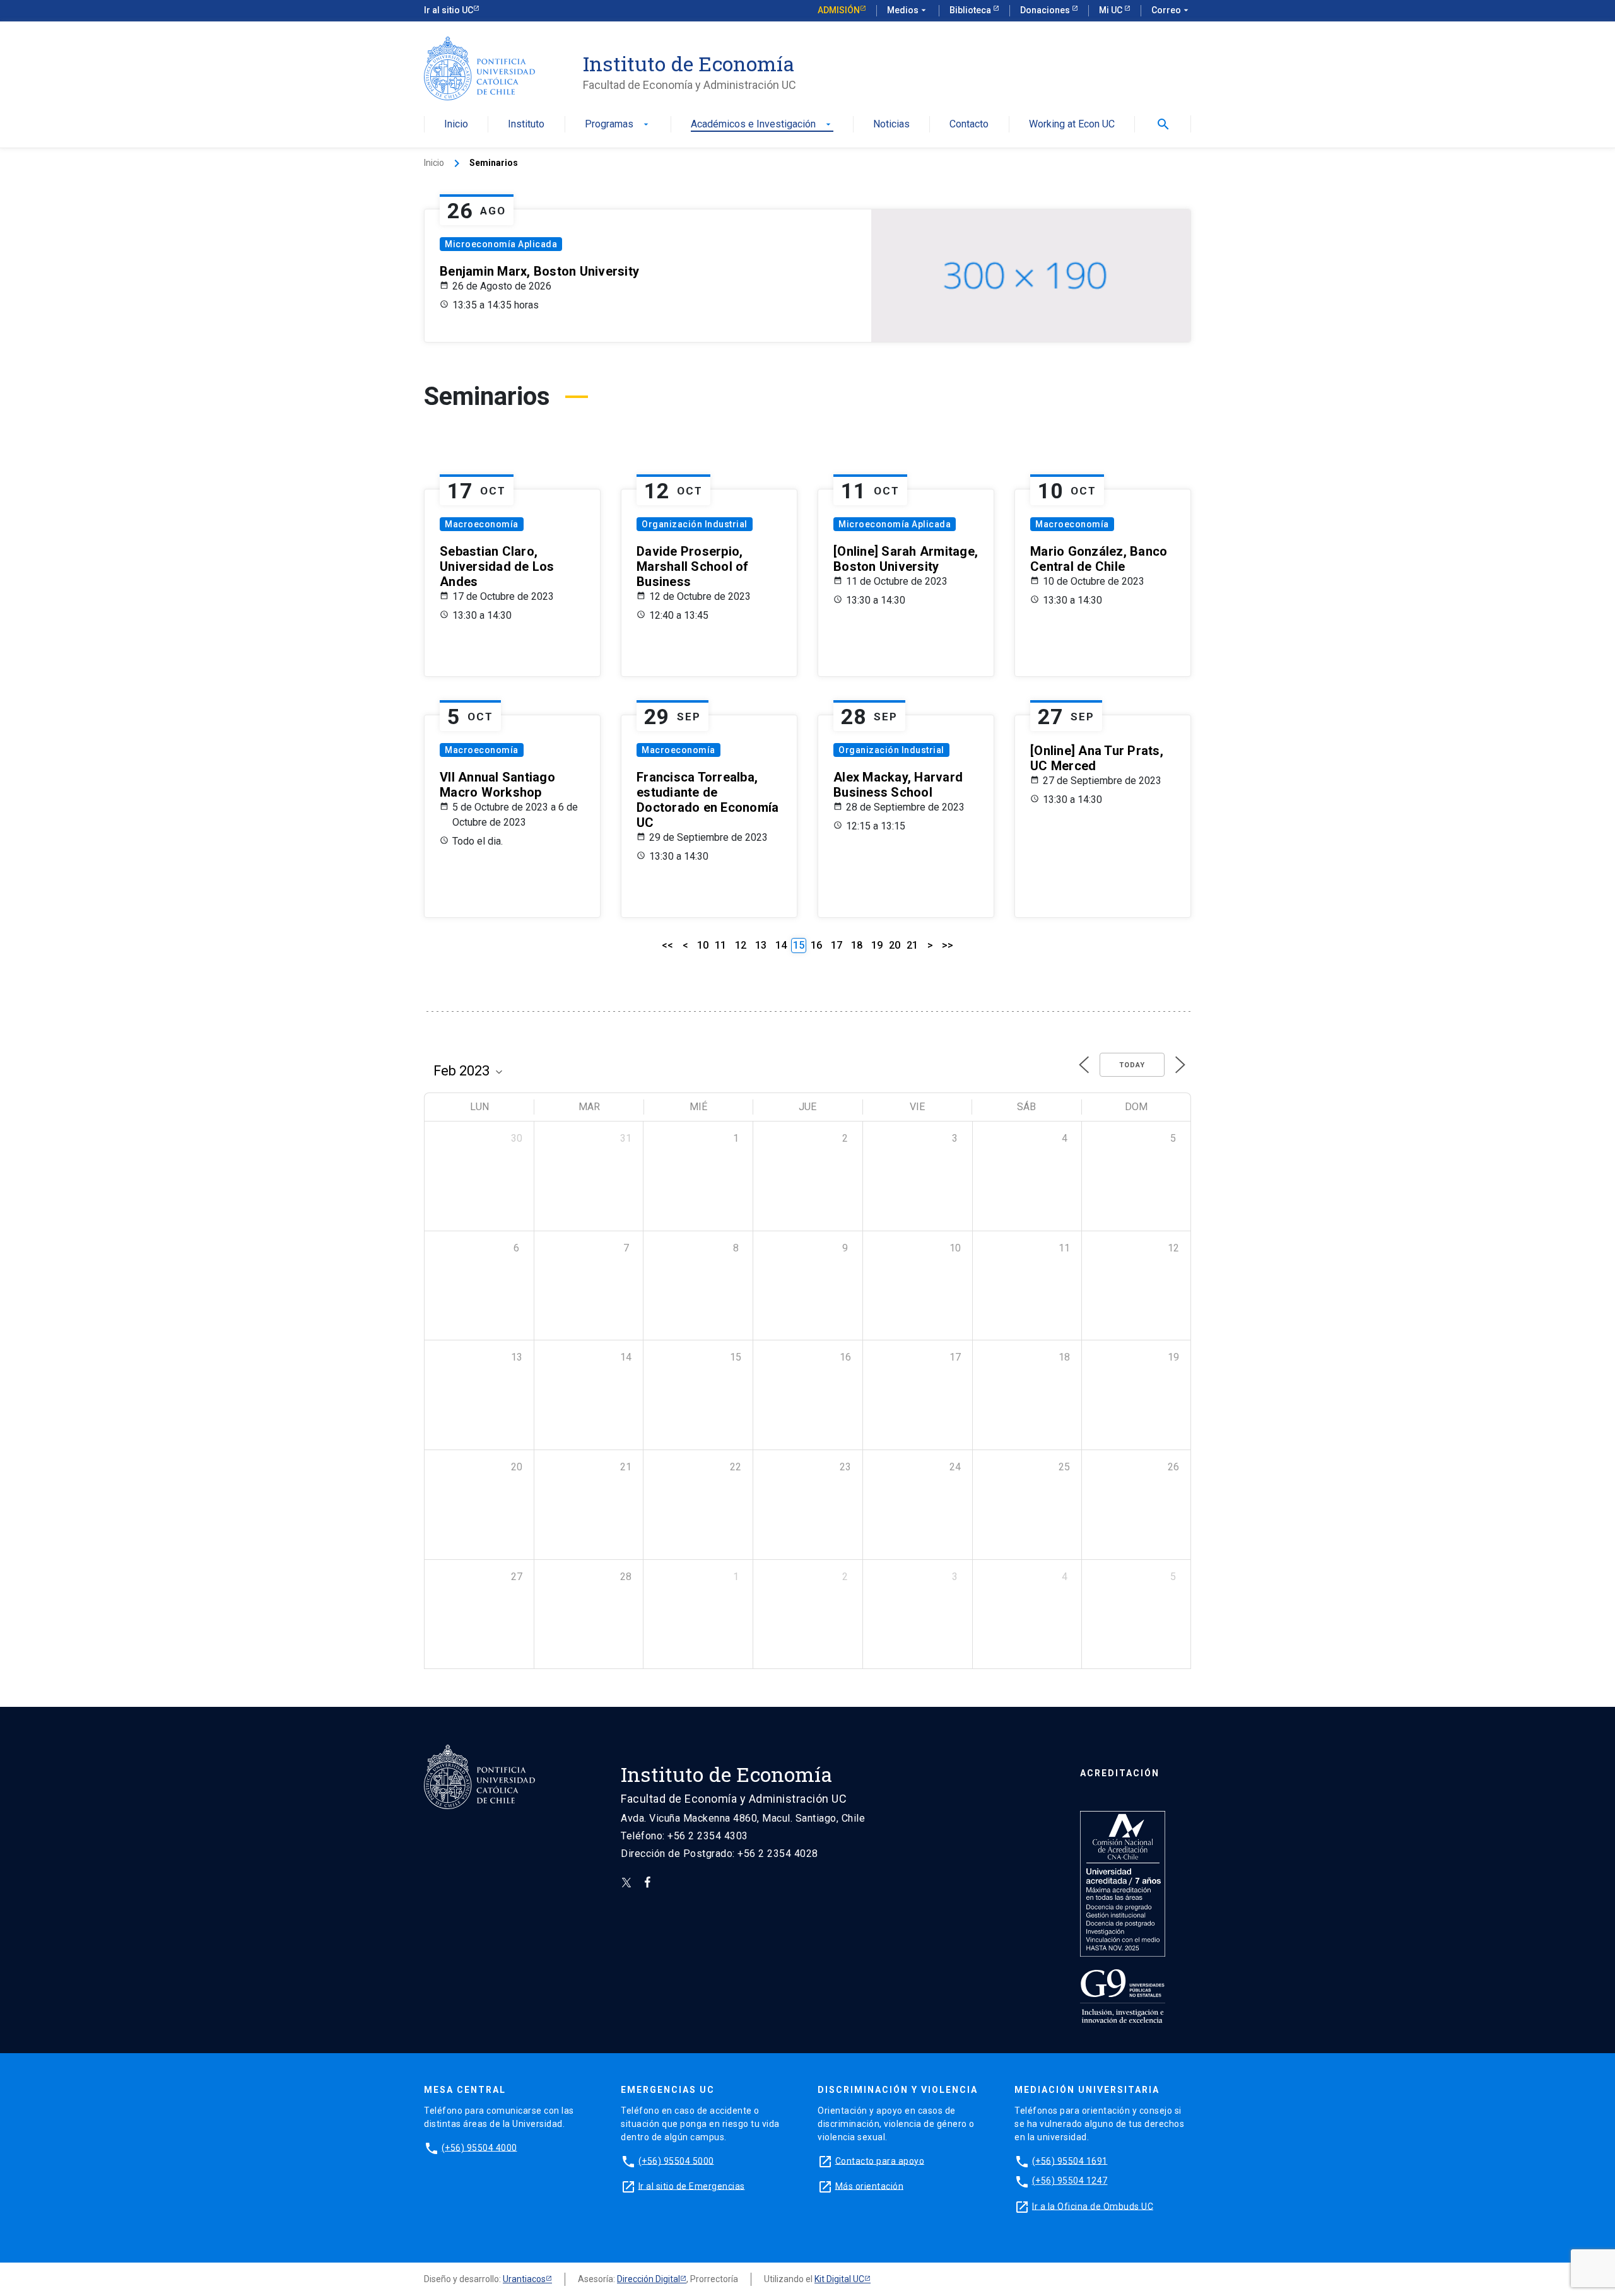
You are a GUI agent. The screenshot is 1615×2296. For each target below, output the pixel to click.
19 (877, 945)
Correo (1171, 10)
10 (703, 945)
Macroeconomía (482, 524)
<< (667, 945)
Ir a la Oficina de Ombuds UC (1093, 2206)
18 (857, 945)
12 (741, 945)
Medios (908, 10)
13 (761, 945)
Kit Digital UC (839, 2279)
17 (837, 945)
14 (781, 945)
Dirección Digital (649, 2279)
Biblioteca (971, 10)
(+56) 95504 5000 (676, 2160)
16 (816, 945)
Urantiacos (524, 2279)
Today (1132, 1065)
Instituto (526, 125)
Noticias (891, 125)
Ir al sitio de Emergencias (692, 2186)
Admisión (839, 10)
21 (912, 945)
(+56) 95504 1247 (1070, 2181)
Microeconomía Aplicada (501, 244)
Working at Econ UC (1072, 125)
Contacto (969, 125)
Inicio (456, 125)
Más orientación (870, 2186)
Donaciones (1046, 10)
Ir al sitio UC (449, 10)
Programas (618, 125)
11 (720, 945)
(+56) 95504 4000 (479, 2147)
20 (895, 945)
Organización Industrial (695, 524)
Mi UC (1112, 10)
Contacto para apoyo (880, 2160)
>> (948, 945)
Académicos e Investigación (762, 125)
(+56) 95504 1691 (1070, 2160)
